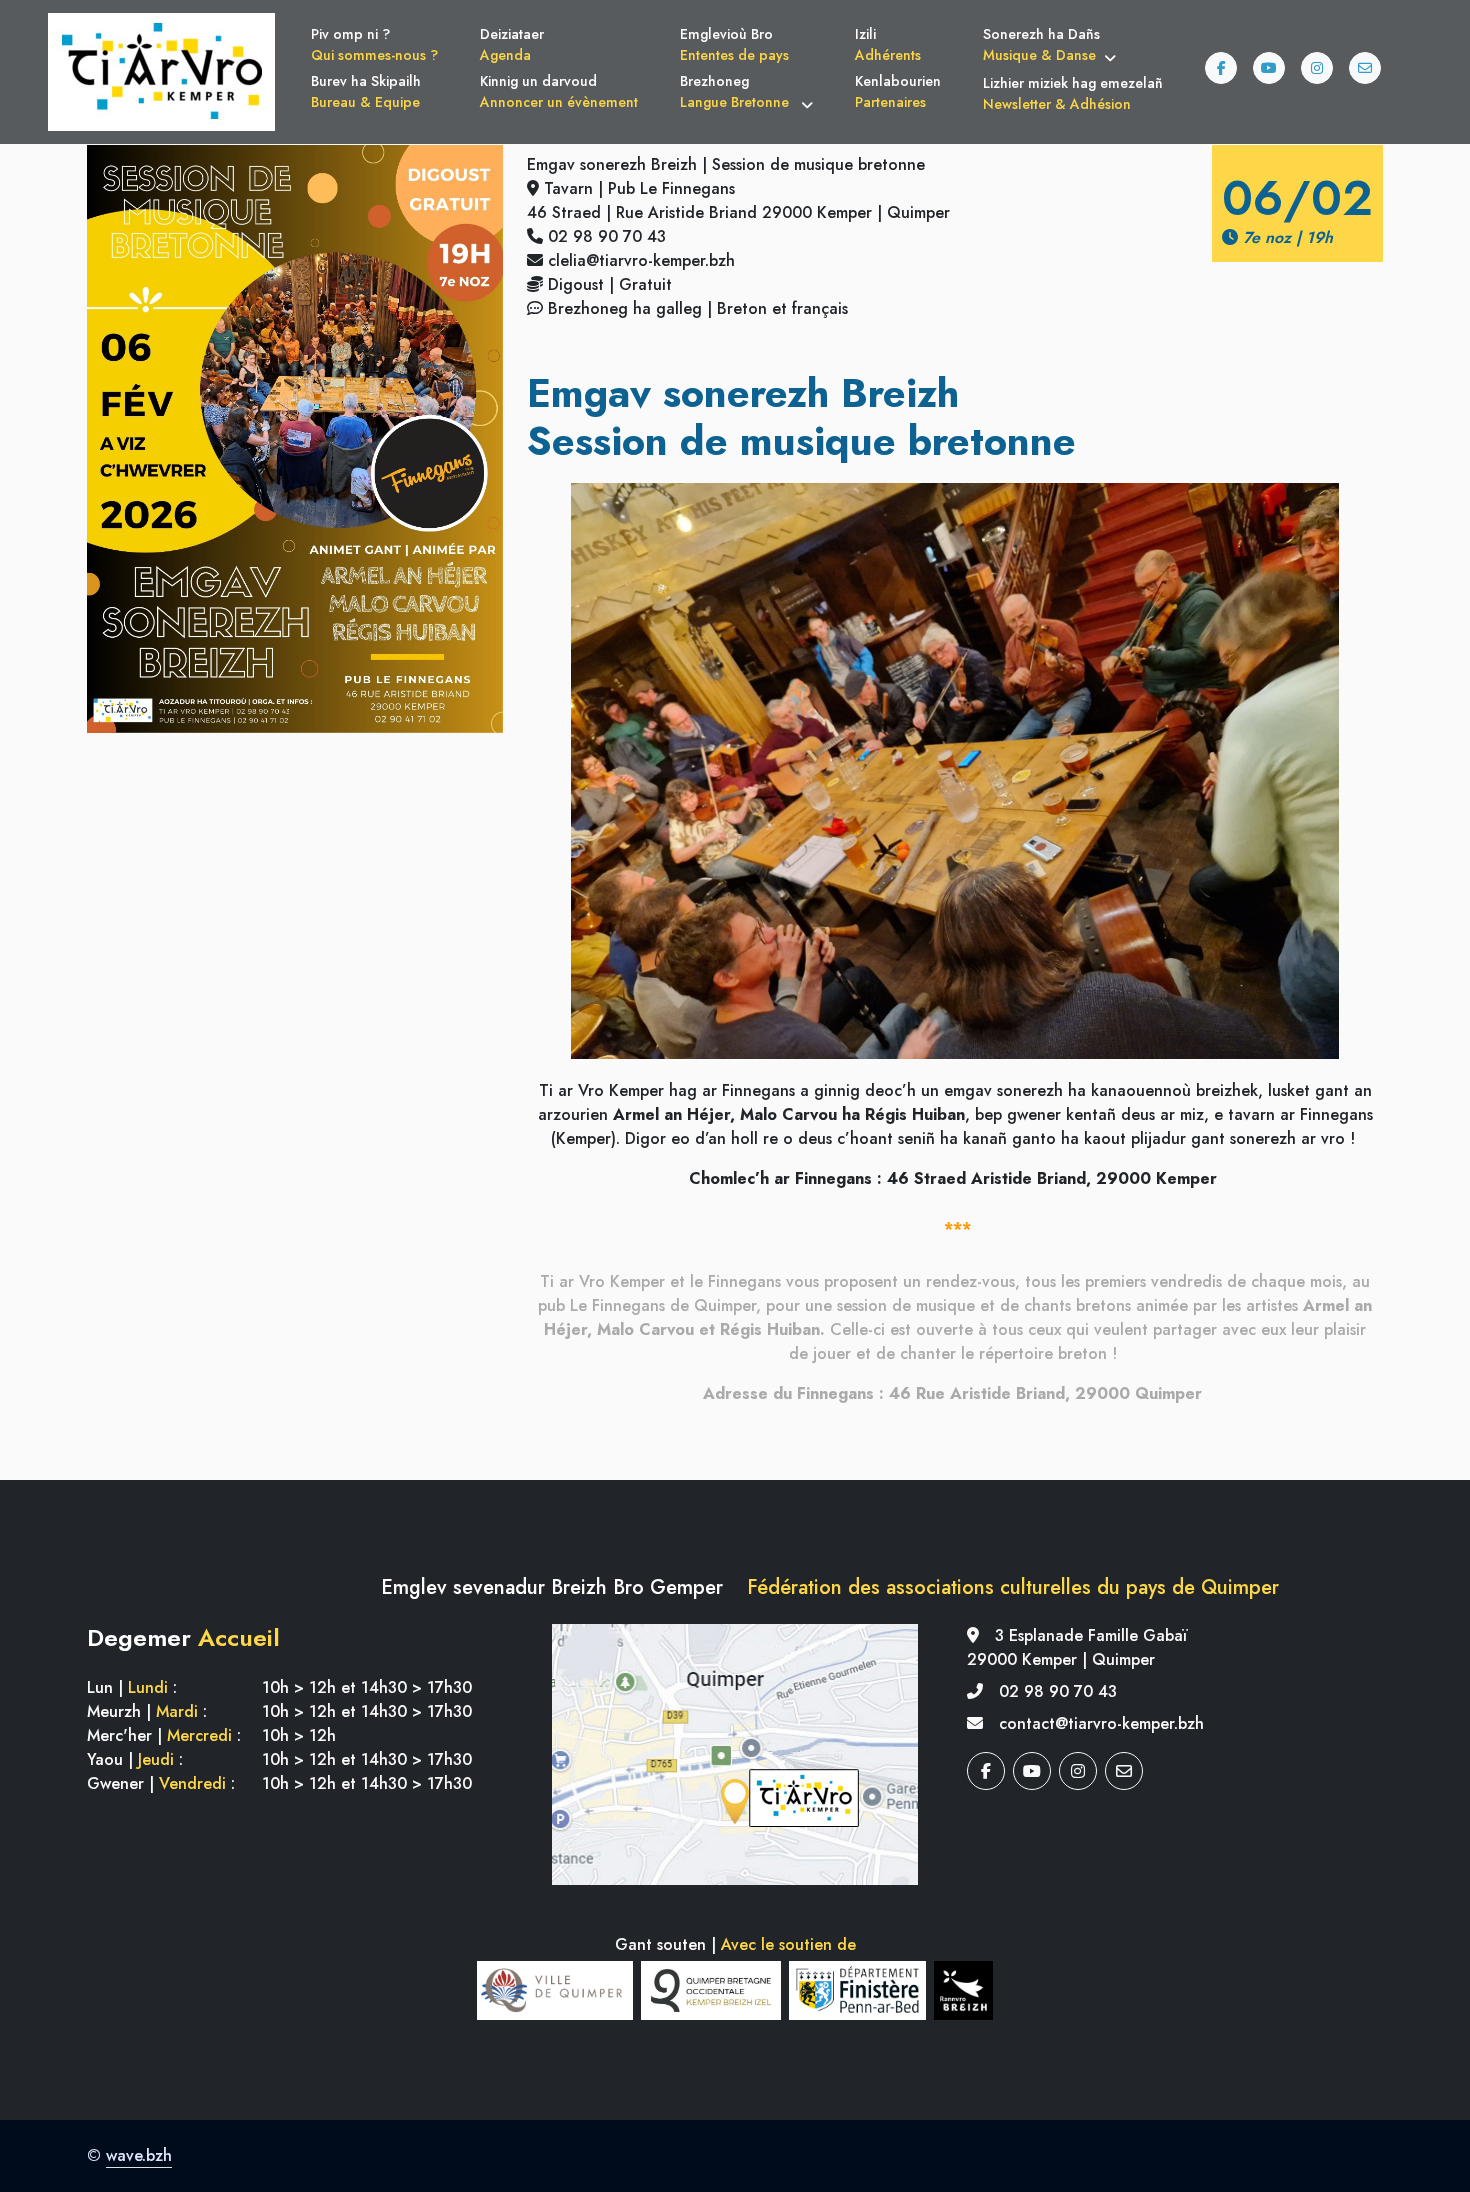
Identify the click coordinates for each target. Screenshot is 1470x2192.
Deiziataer (512, 44)
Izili (888, 44)
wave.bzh (139, 2155)
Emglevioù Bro (734, 44)
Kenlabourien (898, 91)
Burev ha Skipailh (366, 91)
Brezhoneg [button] (736, 91)
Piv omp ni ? (374, 44)
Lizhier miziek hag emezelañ (1073, 93)
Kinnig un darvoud (559, 91)
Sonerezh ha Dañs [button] (1041, 44)
